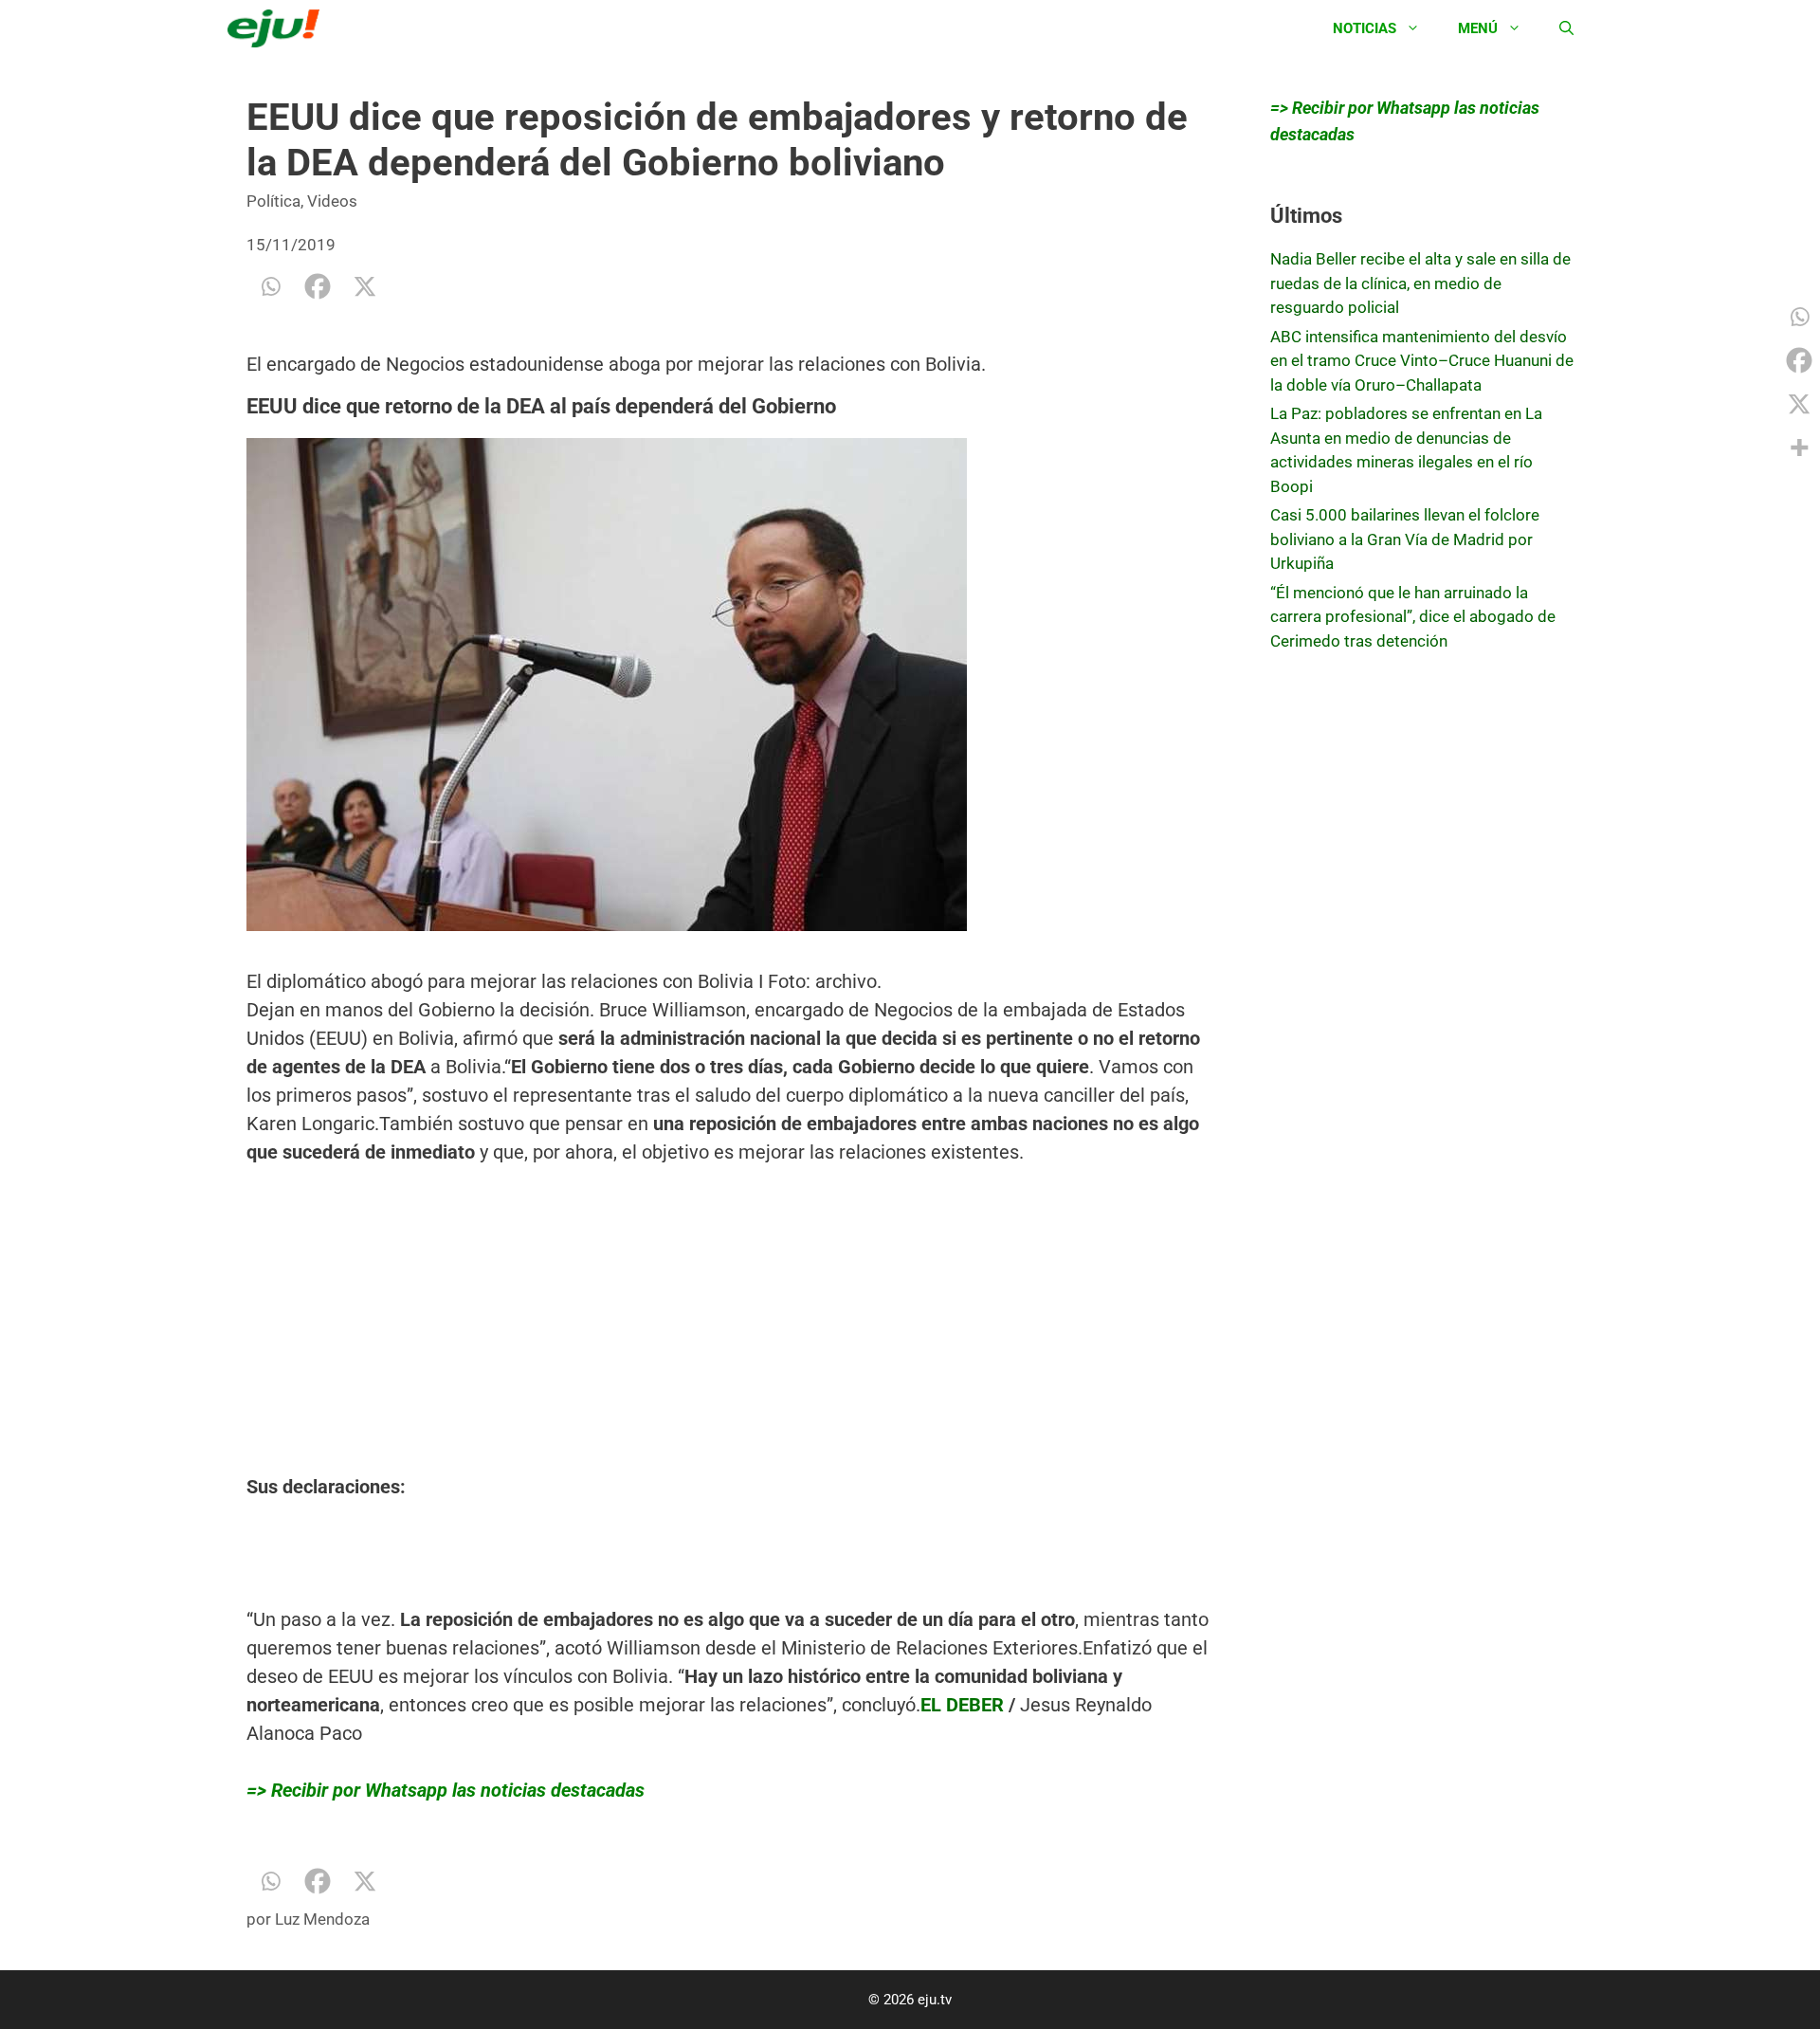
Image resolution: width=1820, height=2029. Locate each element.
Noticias (1365, 28)
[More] (1799, 448)
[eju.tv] (278, 28)
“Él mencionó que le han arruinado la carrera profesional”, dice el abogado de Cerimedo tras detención (1413, 617)
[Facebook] (318, 286)
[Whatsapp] (270, 286)
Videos (332, 201)
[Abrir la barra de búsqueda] (1566, 28)
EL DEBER (962, 1705)
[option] (730, 717)
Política (273, 201)
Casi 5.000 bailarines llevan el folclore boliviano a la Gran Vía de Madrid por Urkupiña (1405, 539)
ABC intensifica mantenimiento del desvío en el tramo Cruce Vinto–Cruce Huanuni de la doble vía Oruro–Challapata (1422, 361)
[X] (365, 286)
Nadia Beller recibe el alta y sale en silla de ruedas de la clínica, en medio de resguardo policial (1420, 283)
